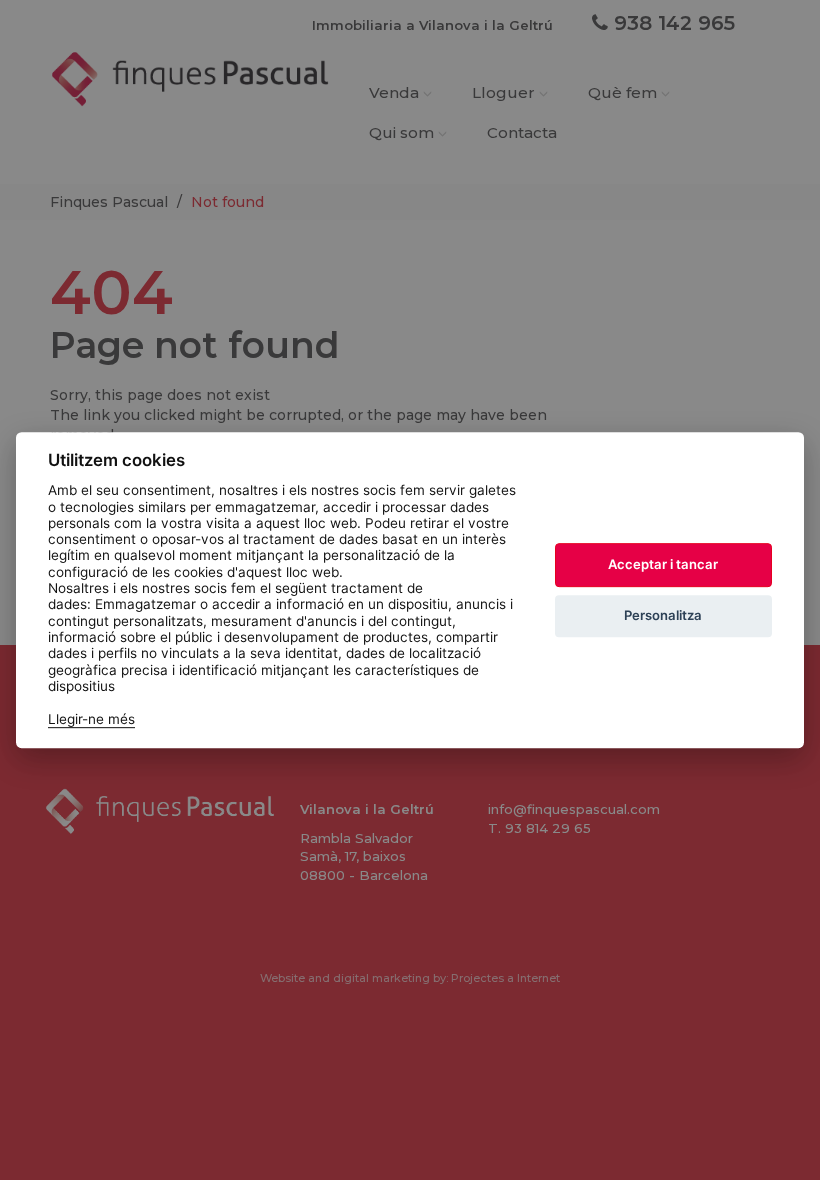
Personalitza (663, 615)
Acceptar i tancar (663, 564)
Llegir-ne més (91, 719)
